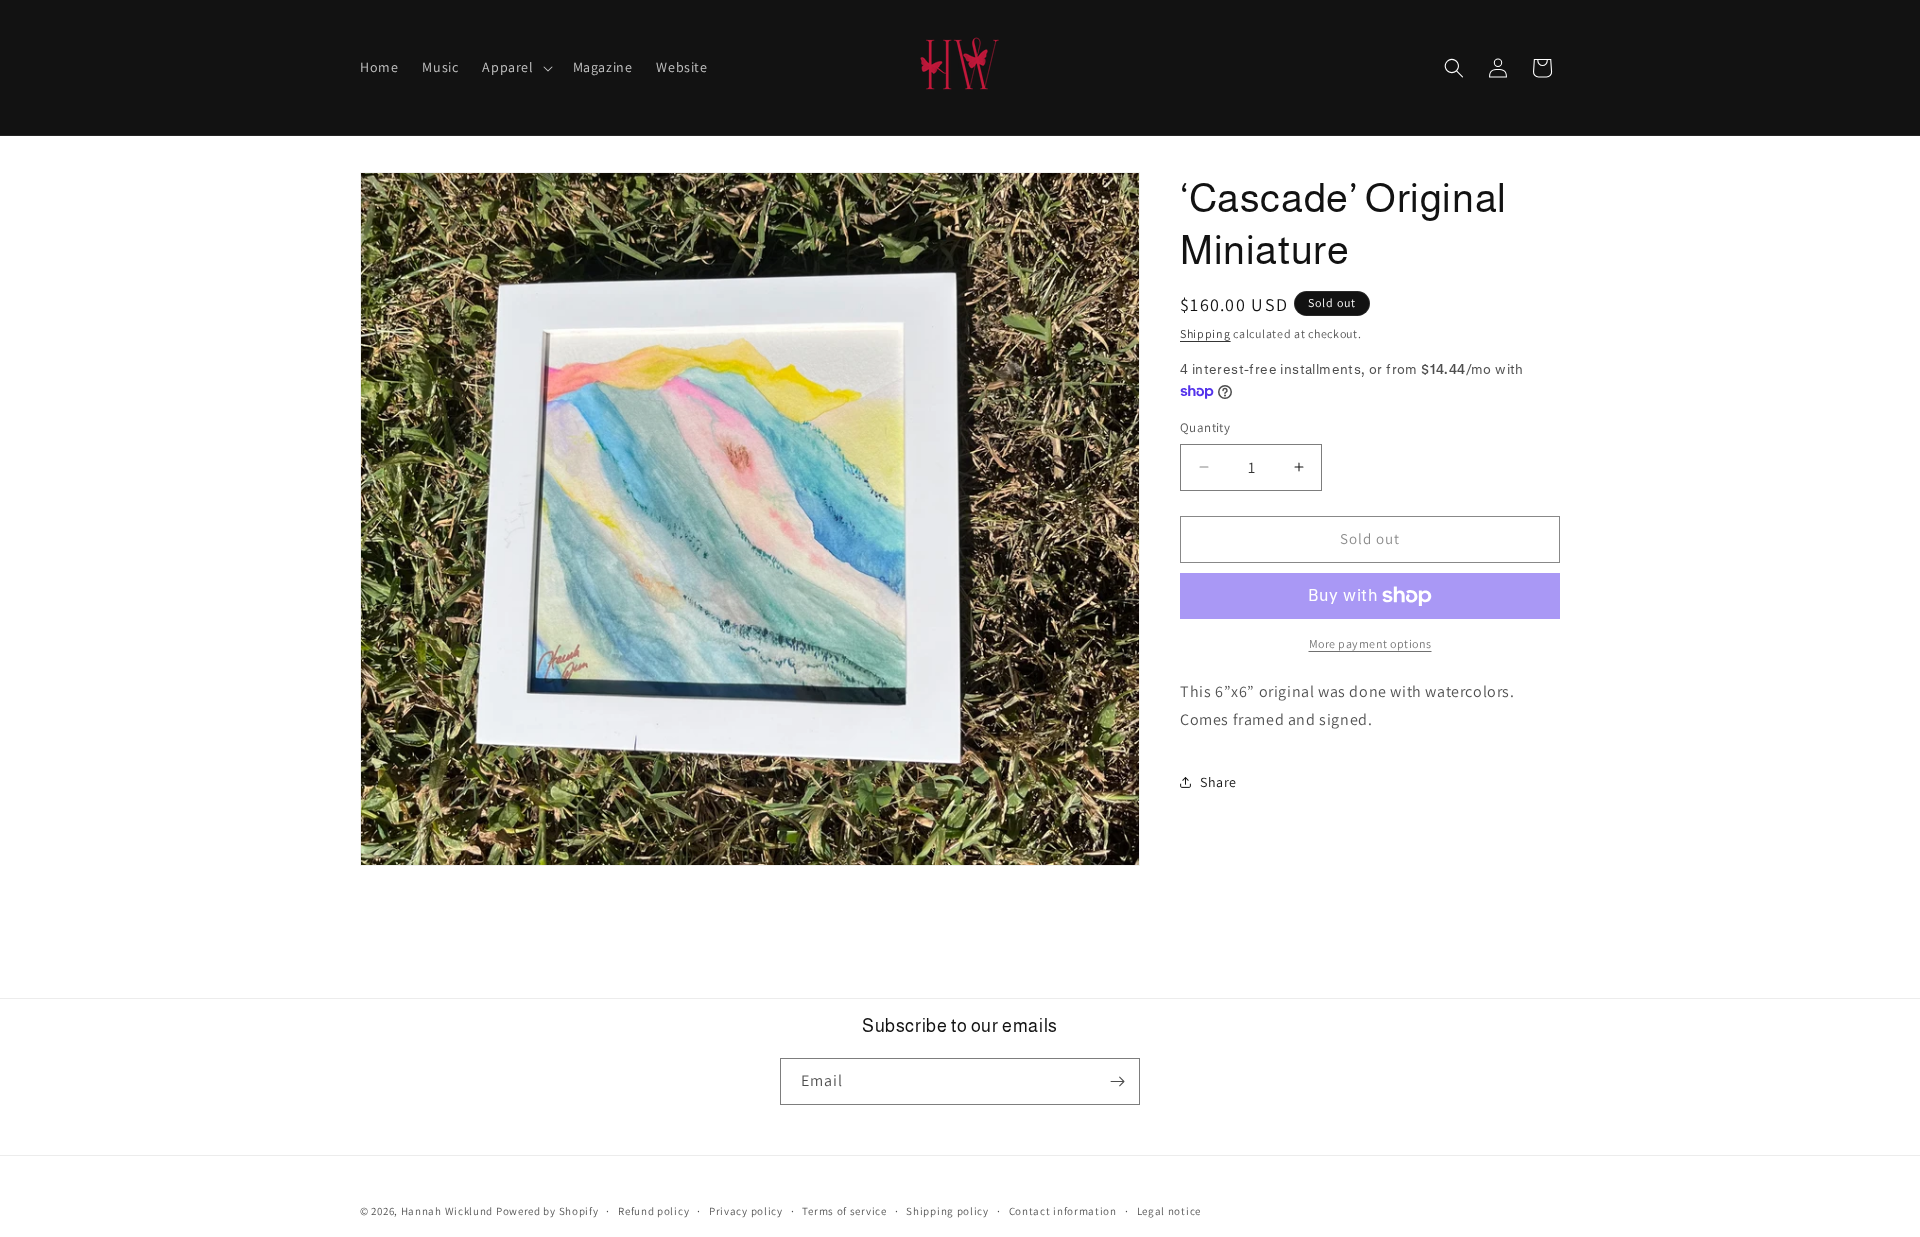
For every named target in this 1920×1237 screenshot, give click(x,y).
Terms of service (844, 1211)
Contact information (1063, 1211)
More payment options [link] (1370, 643)
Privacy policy (746, 1211)
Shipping (1205, 333)
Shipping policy (947, 1211)
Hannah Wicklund (447, 1211)
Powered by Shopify (547, 1211)
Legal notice (1169, 1211)
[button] (515, 67)
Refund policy (653, 1211)
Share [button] (1218, 782)
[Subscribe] (1117, 1081)
